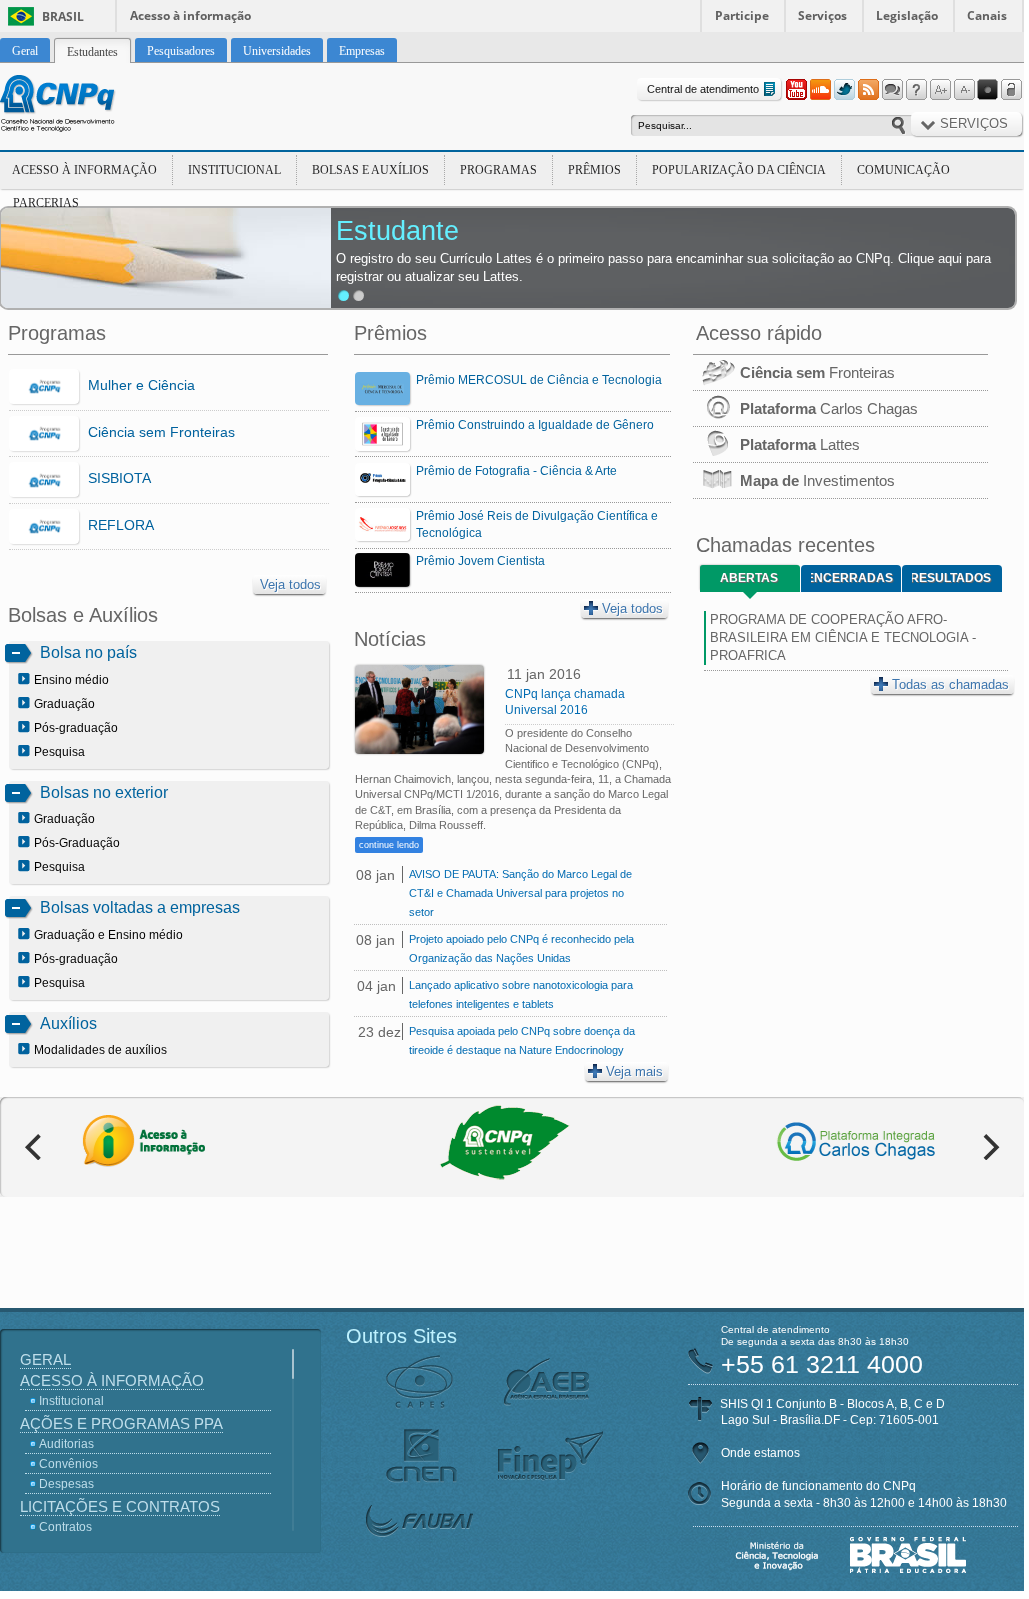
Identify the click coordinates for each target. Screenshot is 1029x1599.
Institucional (234, 170)
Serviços (822, 15)
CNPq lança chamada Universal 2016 (565, 702)
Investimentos (817, 480)
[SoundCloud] (820, 90)
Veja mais (634, 1071)
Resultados (951, 578)
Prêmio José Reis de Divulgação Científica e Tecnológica (537, 524)
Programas (498, 170)
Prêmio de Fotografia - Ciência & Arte (516, 471)
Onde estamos (760, 1453)
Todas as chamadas (950, 684)
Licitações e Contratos (120, 1506)
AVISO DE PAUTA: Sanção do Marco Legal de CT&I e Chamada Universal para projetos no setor (520, 893)
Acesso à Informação (84, 170)
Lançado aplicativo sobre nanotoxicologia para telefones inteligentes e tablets (521, 994)
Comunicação (903, 170)
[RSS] (868, 90)
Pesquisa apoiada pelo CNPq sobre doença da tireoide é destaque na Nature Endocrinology (522, 1040)
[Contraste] (988, 90)
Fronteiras (817, 372)
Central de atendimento (703, 89)
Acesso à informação (190, 15)
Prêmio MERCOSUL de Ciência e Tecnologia (539, 380)
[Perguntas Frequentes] (916, 90)
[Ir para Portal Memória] (82, 106)
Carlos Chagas (829, 408)
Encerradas (852, 578)
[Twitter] (844, 90)
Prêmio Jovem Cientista (480, 561)
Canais (987, 15)
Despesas (66, 1484)
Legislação (907, 15)
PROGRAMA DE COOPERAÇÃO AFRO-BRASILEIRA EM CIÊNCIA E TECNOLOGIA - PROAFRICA (843, 637)
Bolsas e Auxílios (370, 170)
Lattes (800, 444)
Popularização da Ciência (739, 170)
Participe (742, 15)
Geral (45, 1359)
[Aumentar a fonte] (940, 90)
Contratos (65, 1527)
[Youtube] (796, 90)
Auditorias (66, 1444)
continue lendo (389, 845)
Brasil (63, 16)
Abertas (749, 578)
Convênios (68, 1464)
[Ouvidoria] (892, 90)
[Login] (1012, 90)
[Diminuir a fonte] (964, 90)
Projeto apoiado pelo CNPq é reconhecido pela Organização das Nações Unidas (521, 948)
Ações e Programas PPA (121, 1423)
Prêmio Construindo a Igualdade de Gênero (535, 425)
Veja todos (290, 584)
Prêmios (594, 170)
